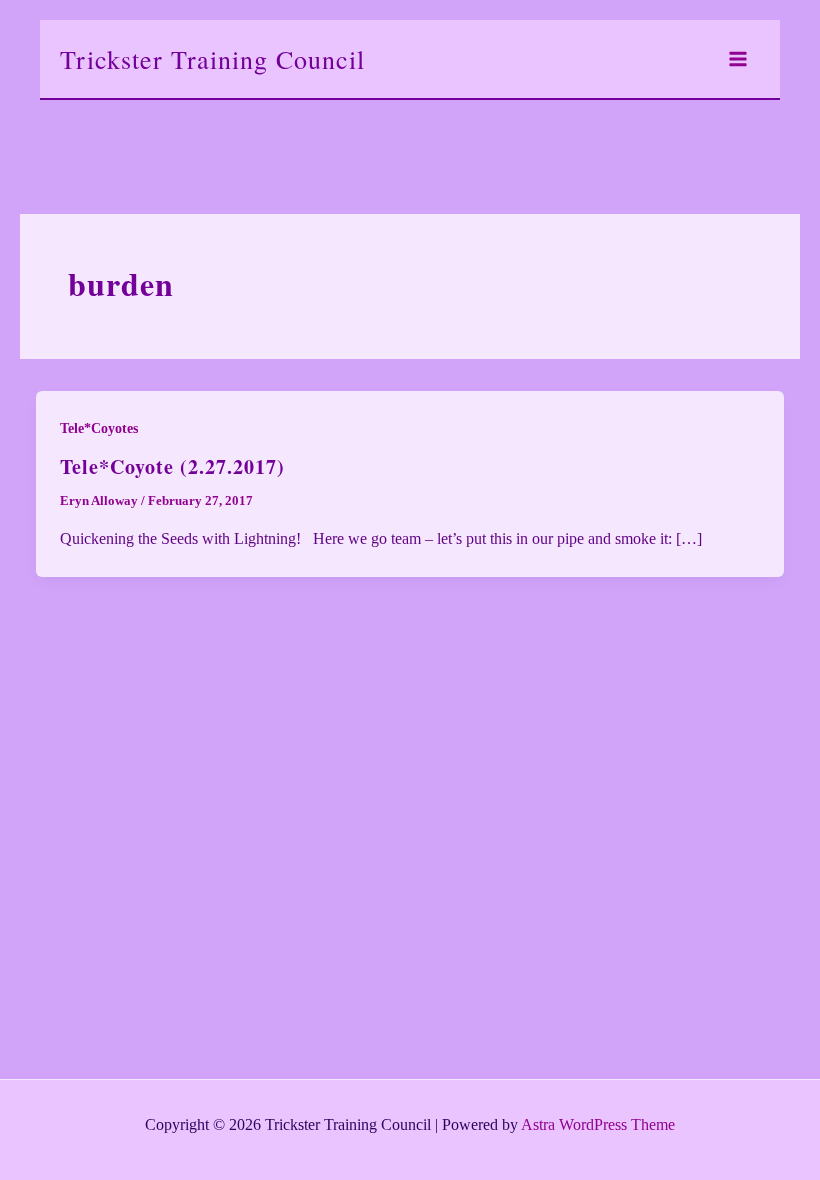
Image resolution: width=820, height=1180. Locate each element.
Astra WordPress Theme (598, 1124)
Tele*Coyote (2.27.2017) (172, 466)
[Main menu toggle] (738, 59)
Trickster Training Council (212, 59)
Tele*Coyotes (99, 428)
